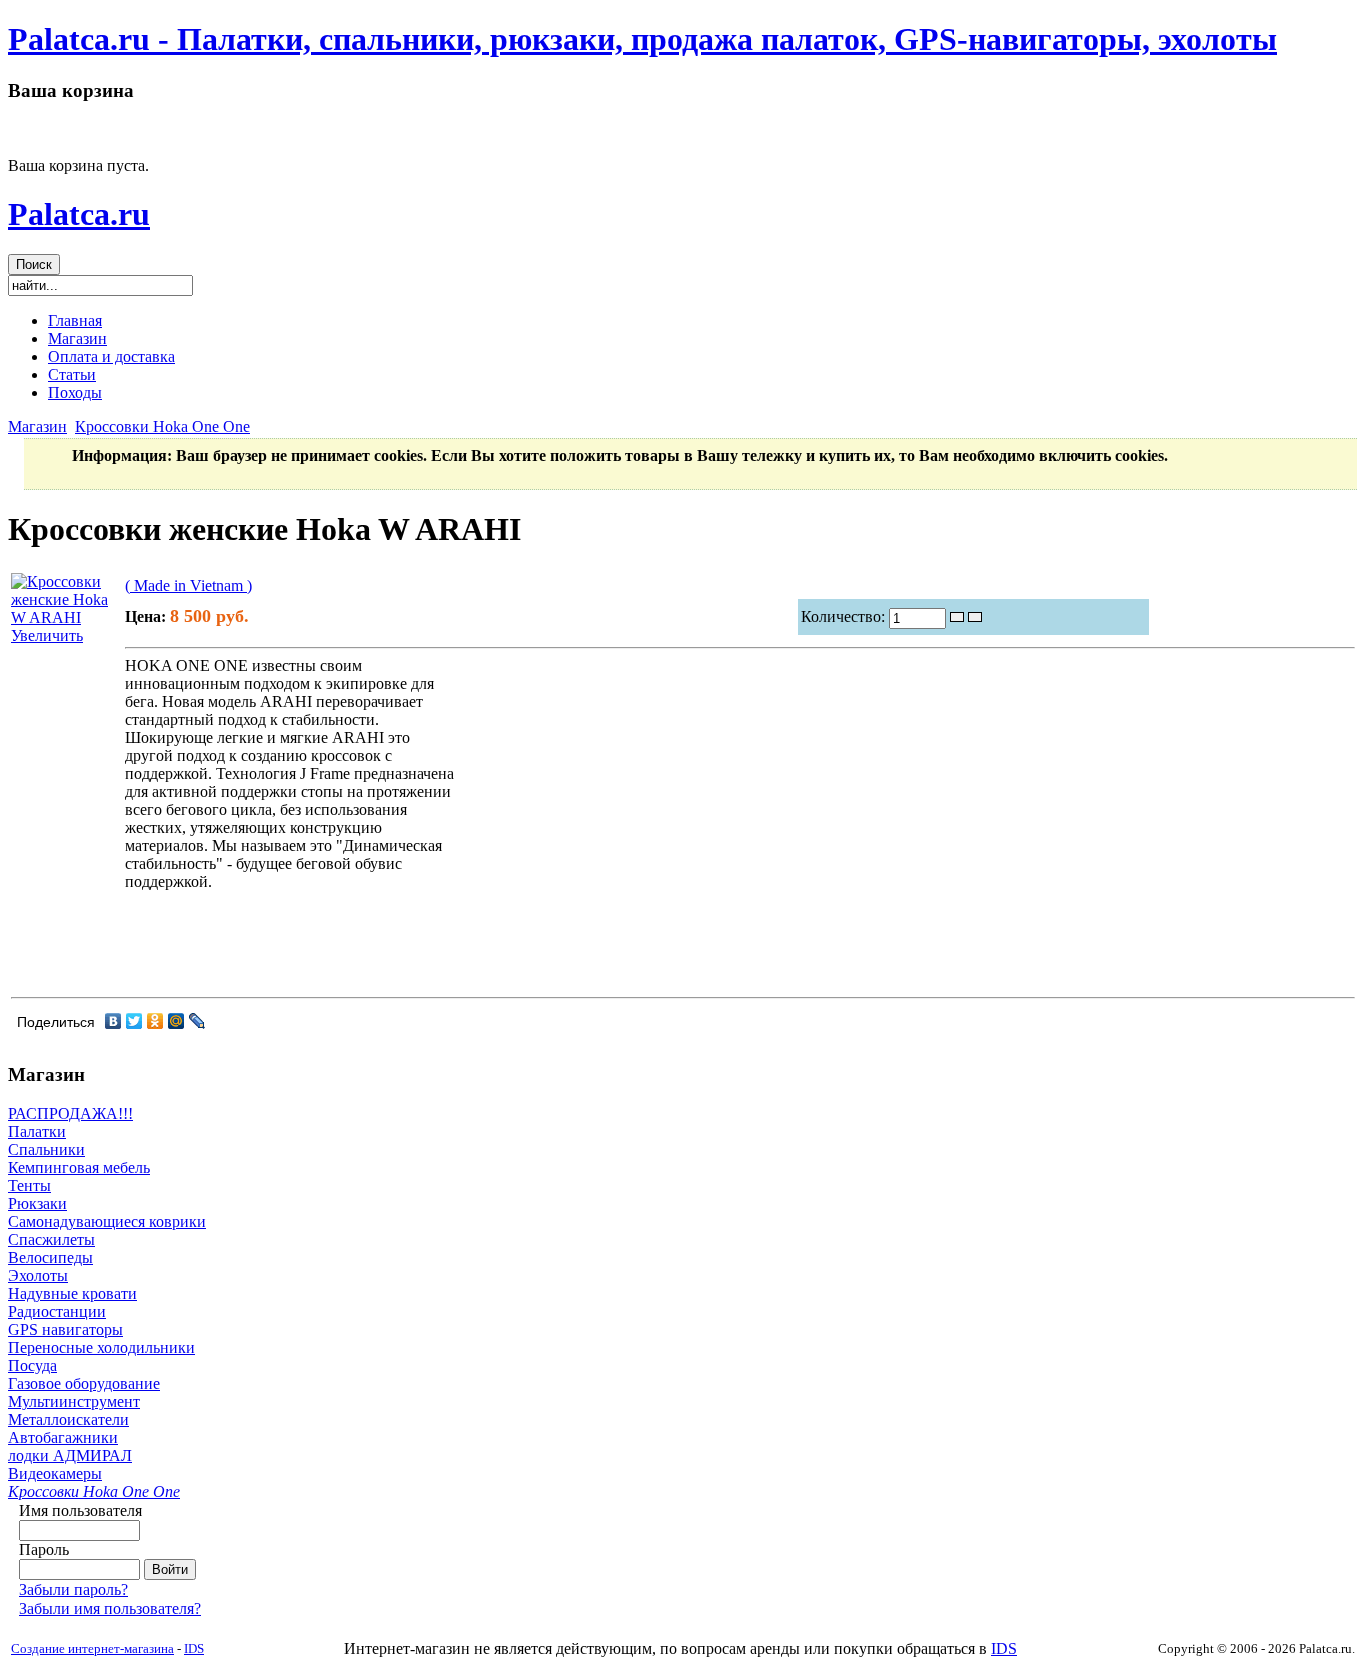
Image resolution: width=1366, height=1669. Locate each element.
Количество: (845, 616)
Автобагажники (63, 1437)
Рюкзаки (37, 1203)
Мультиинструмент (74, 1401)
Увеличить (47, 635)
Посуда (32, 1365)
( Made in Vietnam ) (188, 585)
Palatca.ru (79, 214)
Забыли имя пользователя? (110, 1608)
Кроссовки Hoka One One (162, 426)
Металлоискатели (68, 1419)
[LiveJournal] (197, 1021)
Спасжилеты (51, 1239)
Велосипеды (50, 1257)
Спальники (46, 1149)
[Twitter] (134, 1021)
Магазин (37, 426)
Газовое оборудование (84, 1383)
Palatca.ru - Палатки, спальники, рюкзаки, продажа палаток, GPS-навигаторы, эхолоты (642, 39)
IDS (194, 1648)
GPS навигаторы (65, 1329)
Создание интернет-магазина (92, 1648)
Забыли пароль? (73, 1589)
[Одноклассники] (155, 1021)
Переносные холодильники (101, 1347)
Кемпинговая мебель (79, 1167)
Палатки (37, 1131)
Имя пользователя (80, 1510)
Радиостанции (57, 1311)
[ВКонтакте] (113, 1021)
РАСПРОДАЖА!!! (70, 1113)
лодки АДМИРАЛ (70, 1455)
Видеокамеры (55, 1473)
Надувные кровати (72, 1293)
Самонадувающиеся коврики (107, 1221)
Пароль (44, 1549)
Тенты (29, 1185)
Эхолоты (38, 1275)
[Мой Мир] (176, 1021)
